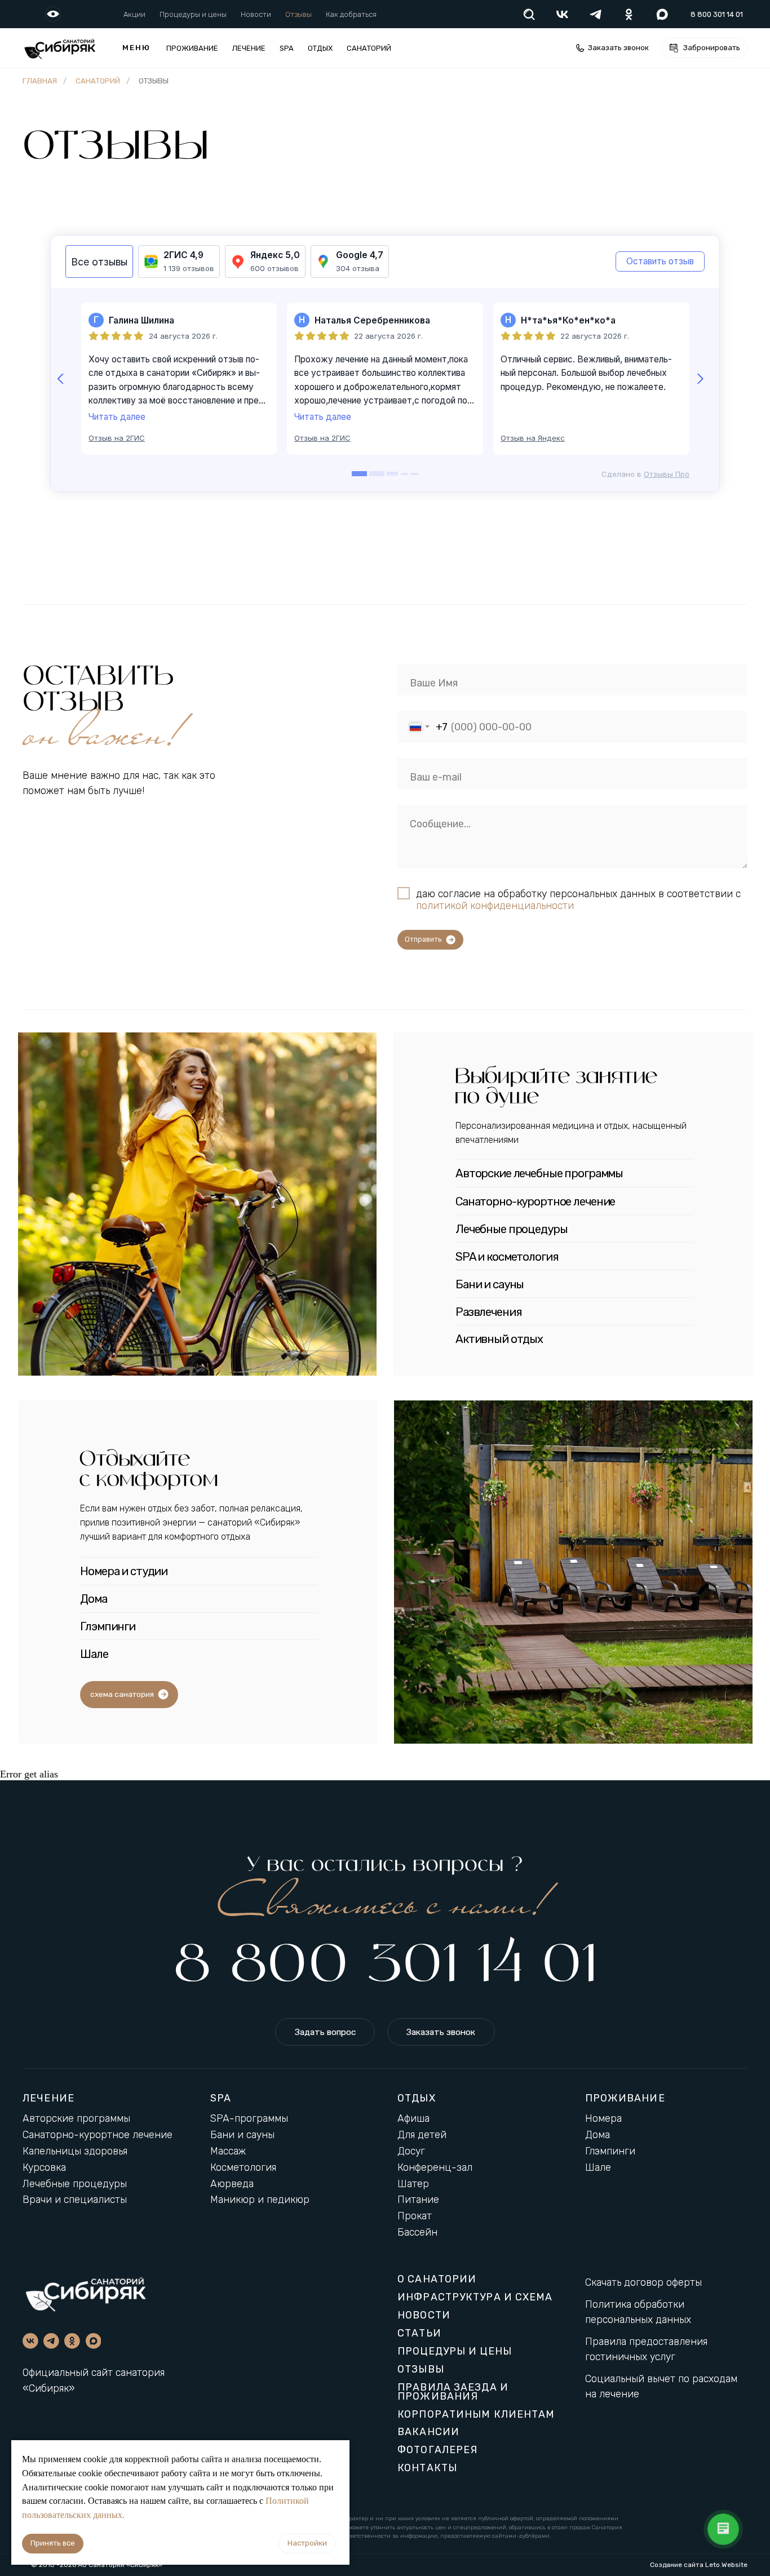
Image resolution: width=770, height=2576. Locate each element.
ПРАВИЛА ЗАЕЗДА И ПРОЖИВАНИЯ (453, 2392)
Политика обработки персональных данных (638, 2312)
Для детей (422, 2135)
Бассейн (417, 2232)
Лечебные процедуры (75, 2184)
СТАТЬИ (419, 2333)
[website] (529, 14)
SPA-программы (249, 2118)
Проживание (192, 48)
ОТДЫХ (320, 48)
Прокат (415, 2216)
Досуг (411, 2151)
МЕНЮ (136, 48)
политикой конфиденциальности (495, 905)
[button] (612, 48)
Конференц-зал (435, 2167)
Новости (256, 14)
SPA (287, 48)
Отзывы (298, 14)
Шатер (413, 2184)
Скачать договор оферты (643, 2282)
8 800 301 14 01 (385, 1965)
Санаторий (369, 48)
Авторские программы (76, 2118)
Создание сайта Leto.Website (699, 2565)
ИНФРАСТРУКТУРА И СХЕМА (475, 2297)
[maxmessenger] (662, 14)
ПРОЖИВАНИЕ (625, 2098)
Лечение (249, 48)
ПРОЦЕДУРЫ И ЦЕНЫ (455, 2351)
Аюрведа (232, 2184)
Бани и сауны (242, 2135)
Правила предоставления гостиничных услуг (646, 2349)
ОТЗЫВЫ (421, 2369)
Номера (603, 2118)
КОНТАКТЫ (427, 2468)
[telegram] (596, 14)
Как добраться (351, 14)
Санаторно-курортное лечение (98, 2135)
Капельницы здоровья (75, 2151)
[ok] (629, 14)
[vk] (562, 14)
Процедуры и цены (193, 14)
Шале (598, 2167)
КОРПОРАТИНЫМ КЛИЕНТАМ (476, 2414)
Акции (134, 14)
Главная (40, 81)
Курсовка (44, 2167)
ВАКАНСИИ (428, 2432)
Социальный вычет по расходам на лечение (661, 2386)
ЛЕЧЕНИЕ (48, 2098)
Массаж (228, 2151)
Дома (598, 2135)
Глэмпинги (610, 2151)
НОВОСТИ (424, 2315)
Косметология (243, 2167)
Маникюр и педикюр (260, 2200)
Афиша (413, 2118)
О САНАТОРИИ (437, 2279)
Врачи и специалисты (75, 2200)
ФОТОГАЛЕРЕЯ (437, 2450)
